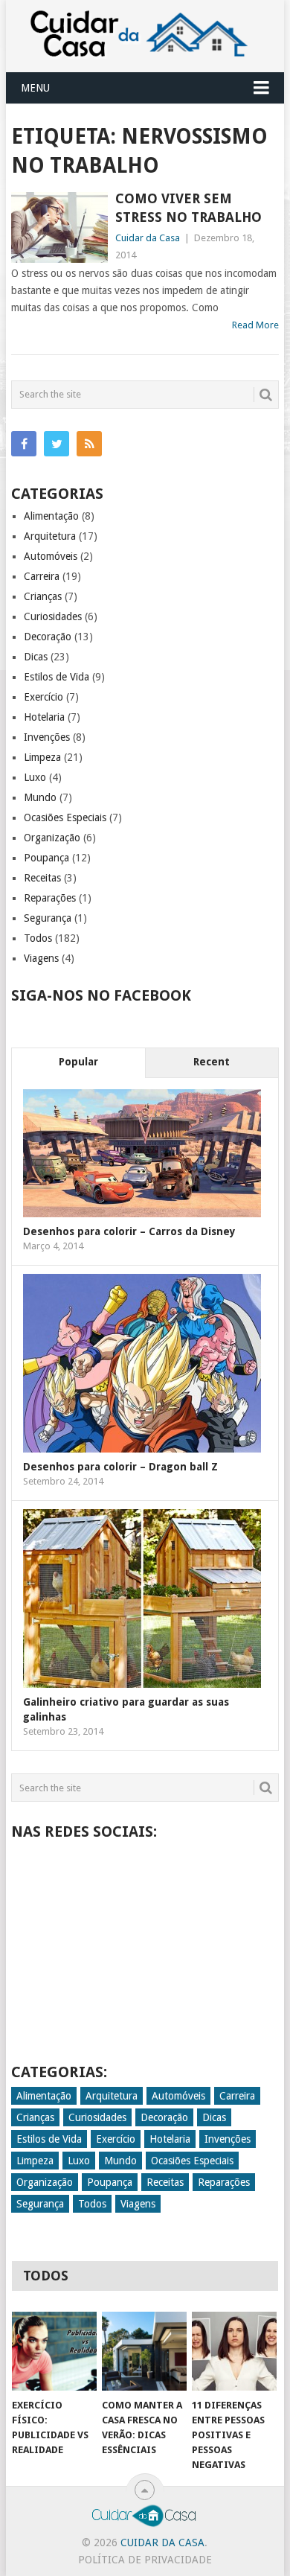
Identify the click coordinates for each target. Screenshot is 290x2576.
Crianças (43, 596)
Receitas (42, 878)
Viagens (41, 958)
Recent (212, 1062)
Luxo (35, 777)
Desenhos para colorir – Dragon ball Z (120, 1467)
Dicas (36, 657)
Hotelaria (44, 717)
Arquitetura (50, 536)
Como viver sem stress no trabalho (188, 208)
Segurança (48, 918)
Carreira (42, 576)
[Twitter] (57, 444)
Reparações (50, 898)
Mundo (40, 797)
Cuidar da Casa (148, 238)
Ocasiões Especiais (65, 817)
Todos (38, 938)
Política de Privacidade (145, 2560)
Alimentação (51, 516)
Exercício (43, 697)
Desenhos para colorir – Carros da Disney (129, 1231)
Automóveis (51, 556)
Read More (255, 325)
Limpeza (42, 757)
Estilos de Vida (57, 677)
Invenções (47, 737)
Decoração (48, 637)
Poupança (46, 858)
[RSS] (89, 444)
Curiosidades (53, 616)
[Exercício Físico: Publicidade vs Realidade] (54, 2351)
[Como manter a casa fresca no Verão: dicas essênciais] (144, 2351)
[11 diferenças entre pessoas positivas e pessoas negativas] (234, 2351)
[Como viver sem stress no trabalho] (59, 227)
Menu (35, 88)
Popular (78, 1062)
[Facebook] (24, 444)
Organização (52, 838)
